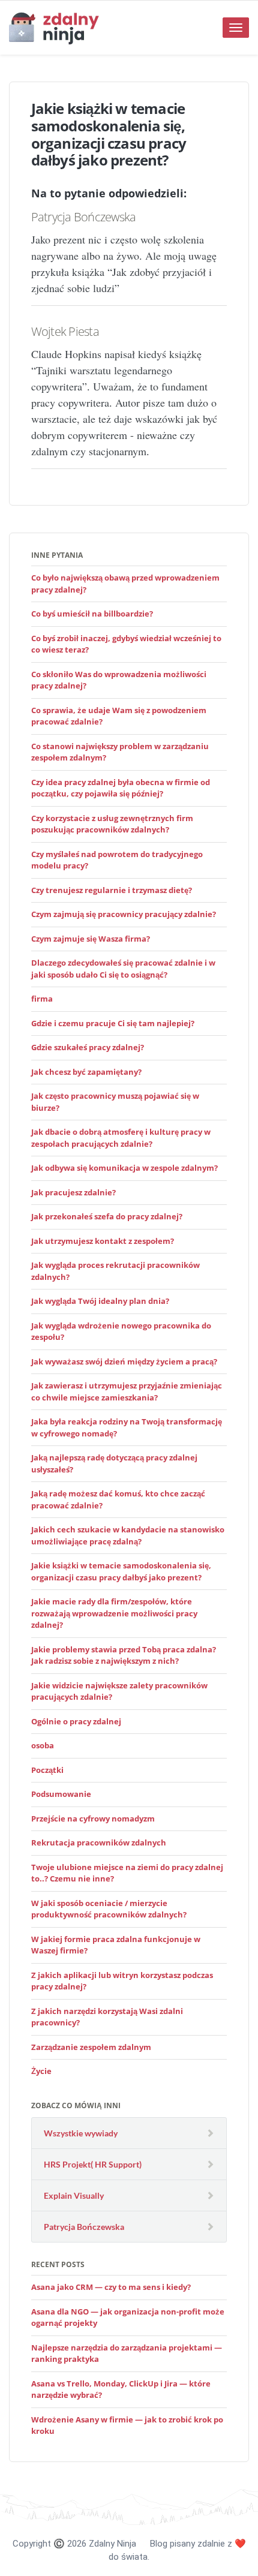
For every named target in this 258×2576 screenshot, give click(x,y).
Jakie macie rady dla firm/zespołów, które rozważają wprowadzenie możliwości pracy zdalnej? (114, 1613)
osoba (43, 1745)
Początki (47, 1770)
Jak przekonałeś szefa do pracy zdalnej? (107, 1216)
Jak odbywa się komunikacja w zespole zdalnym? (124, 1168)
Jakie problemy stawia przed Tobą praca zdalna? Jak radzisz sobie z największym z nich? (124, 1655)
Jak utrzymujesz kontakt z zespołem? (103, 1241)
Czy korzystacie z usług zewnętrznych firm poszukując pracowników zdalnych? (112, 824)
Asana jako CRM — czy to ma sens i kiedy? (111, 2287)
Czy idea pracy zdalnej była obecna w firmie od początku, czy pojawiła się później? (121, 788)
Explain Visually (74, 2195)
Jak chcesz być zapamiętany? (86, 1072)
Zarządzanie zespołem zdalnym (91, 2047)
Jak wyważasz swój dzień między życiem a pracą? (124, 1361)
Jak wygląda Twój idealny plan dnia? (100, 1301)
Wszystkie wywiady (81, 2133)
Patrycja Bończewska (84, 217)
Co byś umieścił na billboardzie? (92, 614)
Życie (41, 2071)
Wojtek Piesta (65, 331)
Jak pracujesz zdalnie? (73, 1192)
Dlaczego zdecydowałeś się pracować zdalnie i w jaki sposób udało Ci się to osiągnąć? (123, 969)
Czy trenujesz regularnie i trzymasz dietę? (112, 890)
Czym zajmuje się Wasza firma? (91, 939)
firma (42, 999)
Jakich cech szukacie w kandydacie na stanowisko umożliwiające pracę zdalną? (128, 1535)
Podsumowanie (61, 1794)
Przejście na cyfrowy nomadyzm (93, 1818)
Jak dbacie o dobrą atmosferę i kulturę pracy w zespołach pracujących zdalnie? (121, 1138)
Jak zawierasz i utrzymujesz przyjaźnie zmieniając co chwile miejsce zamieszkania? (127, 1391)
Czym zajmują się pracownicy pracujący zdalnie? (124, 914)
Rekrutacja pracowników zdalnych (99, 1842)
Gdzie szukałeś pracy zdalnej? (88, 1047)
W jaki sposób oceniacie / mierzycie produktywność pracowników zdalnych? (109, 1909)
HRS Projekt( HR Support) (93, 2164)
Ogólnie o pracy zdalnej (76, 1721)
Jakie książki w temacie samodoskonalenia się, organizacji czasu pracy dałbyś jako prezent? (121, 1571)
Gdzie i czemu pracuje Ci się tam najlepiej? (113, 1023)
